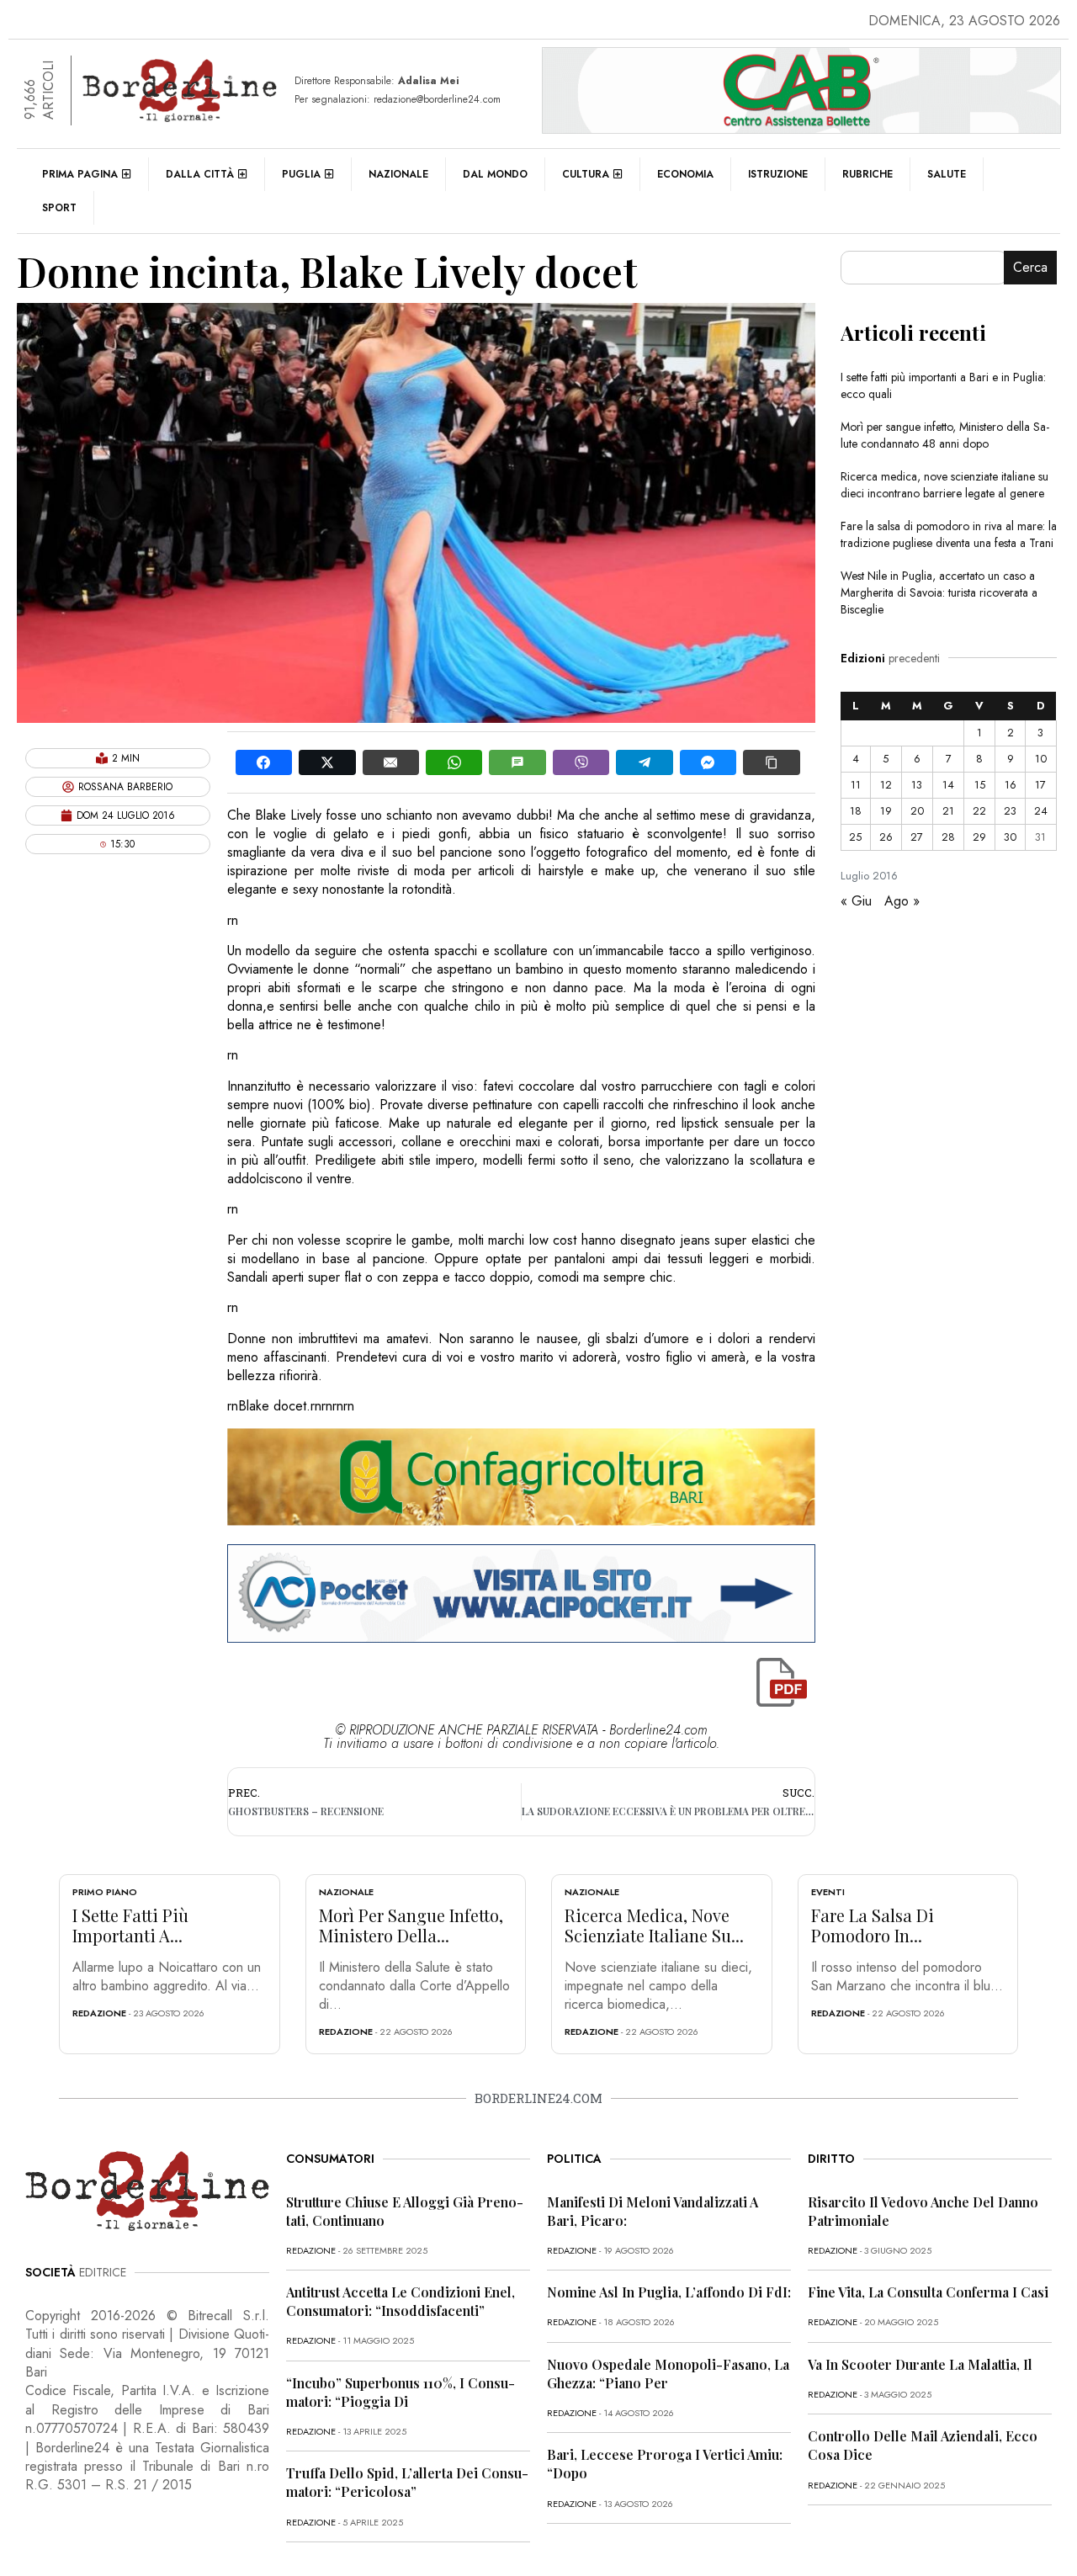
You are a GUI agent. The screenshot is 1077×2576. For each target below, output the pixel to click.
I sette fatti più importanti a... (130, 1925)
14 (948, 785)
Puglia (301, 174)
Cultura (586, 174)
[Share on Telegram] (644, 762)
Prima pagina (80, 174)
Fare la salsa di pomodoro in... (873, 1925)
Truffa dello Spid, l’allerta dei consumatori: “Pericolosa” (407, 2482)
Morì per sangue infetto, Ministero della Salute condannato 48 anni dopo (945, 435)
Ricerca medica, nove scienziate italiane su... (654, 1925)
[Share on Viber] (581, 762)
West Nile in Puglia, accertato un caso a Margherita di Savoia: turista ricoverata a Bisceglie (939, 592)
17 (1040, 785)
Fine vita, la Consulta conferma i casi (928, 2292)
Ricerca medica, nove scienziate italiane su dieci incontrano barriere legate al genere (944, 485)
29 (979, 837)
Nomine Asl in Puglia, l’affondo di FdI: (669, 2292)
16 (1011, 785)
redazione (99, 2013)
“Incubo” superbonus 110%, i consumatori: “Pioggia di (401, 2392)
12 (886, 785)
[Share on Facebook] (264, 762)
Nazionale (398, 174)
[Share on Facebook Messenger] (708, 762)
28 (948, 837)
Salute (947, 174)
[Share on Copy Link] (771, 762)
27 (917, 837)
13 (917, 785)
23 (1010, 811)
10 (1041, 759)
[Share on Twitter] (327, 762)
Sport (59, 208)
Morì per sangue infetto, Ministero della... (411, 1925)
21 (948, 811)
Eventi (828, 1892)
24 (1041, 811)
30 (1010, 837)
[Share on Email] (391, 762)
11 (856, 785)
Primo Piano (105, 1892)
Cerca (1030, 267)
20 (917, 811)
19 (886, 811)
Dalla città (200, 174)
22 (979, 811)
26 (886, 837)
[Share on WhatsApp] (454, 762)
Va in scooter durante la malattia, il (920, 2364)
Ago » (902, 901)
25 (855, 837)
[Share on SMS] (517, 762)
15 (980, 785)
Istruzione (778, 174)
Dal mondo (495, 174)
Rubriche (867, 174)
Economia (685, 174)
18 (856, 811)
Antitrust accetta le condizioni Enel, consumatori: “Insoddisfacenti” (401, 2301)
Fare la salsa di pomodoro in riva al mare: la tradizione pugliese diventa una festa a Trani (949, 534)
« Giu (856, 901)
